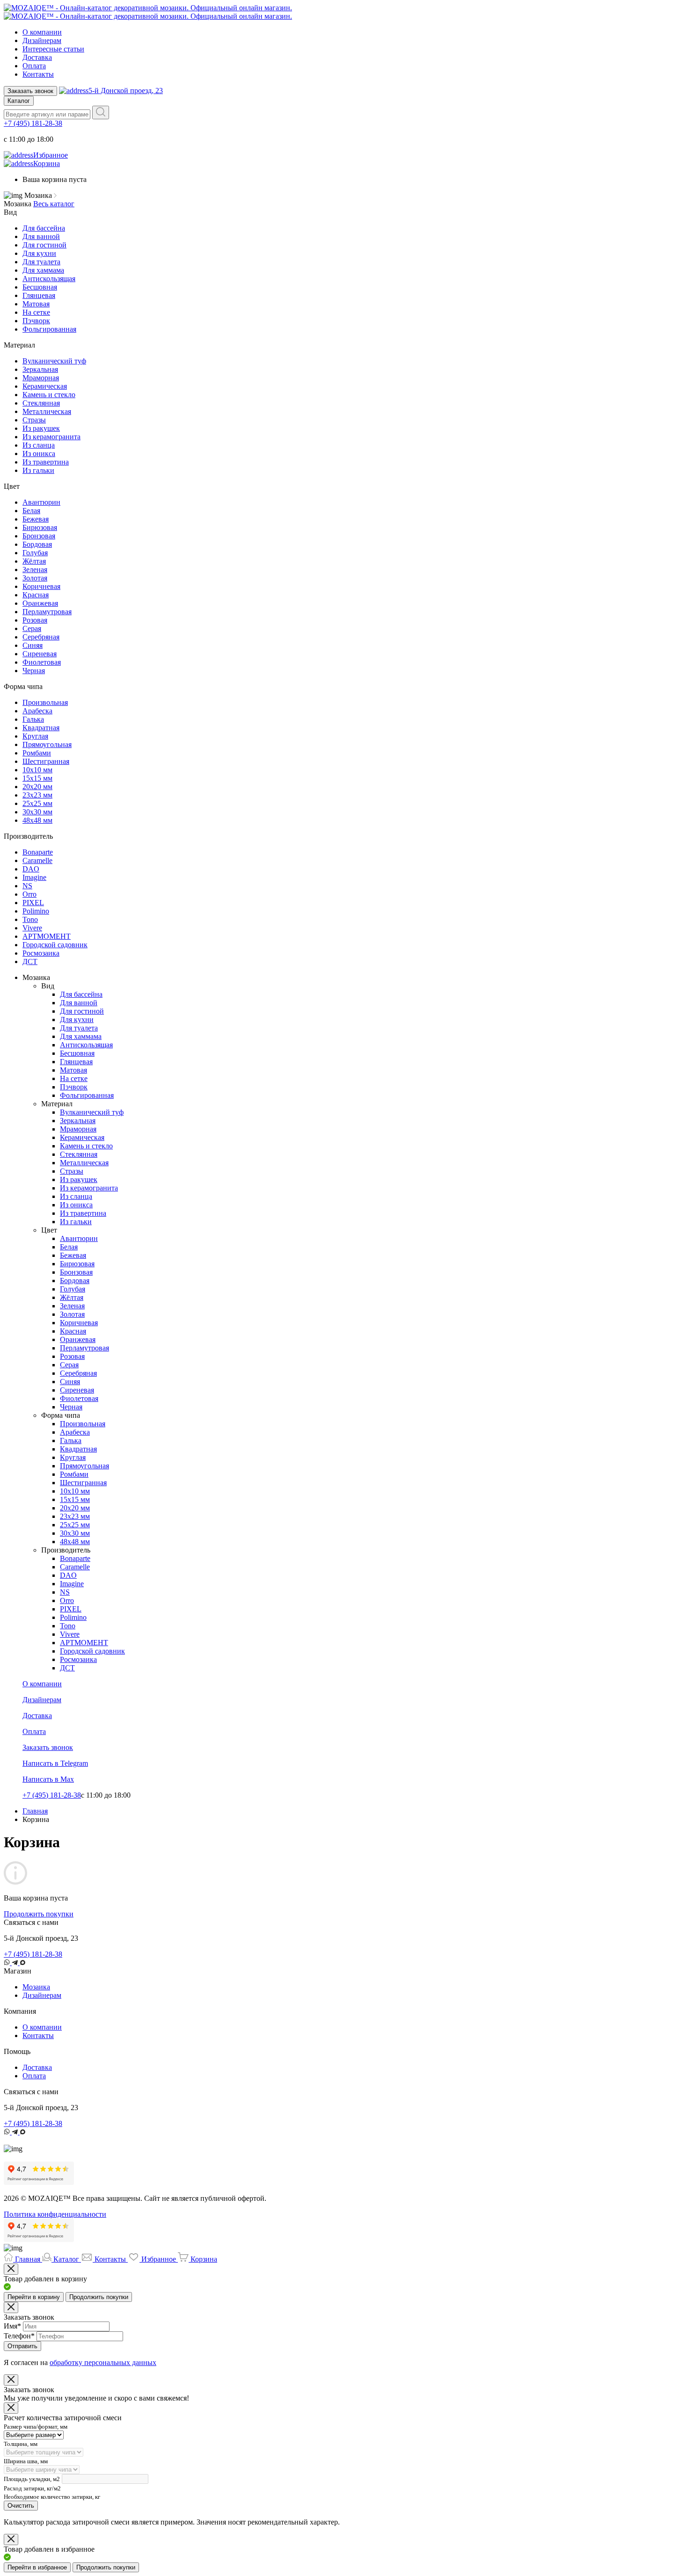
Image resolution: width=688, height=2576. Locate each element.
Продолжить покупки (39, 1914)
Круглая (35, 736)
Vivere (32, 928)
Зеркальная (40, 369)
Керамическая (45, 386)
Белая (31, 511)
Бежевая (36, 519)
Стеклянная (41, 403)
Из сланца (39, 445)
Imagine (34, 877)
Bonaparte (38, 852)
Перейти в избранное (37, 2567)
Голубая (35, 553)
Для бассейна (44, 228)
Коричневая (41, 586)
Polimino (36, 911)
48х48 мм (37, 820)
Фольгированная (49, 329)
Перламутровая (47, 612)
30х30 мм (37, 812)
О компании (42, 32)
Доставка (37, 57)
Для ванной (41, 236)
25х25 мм (37, 803)
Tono (30, 919)
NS (27, 886)
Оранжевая (40, 603)
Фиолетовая (42, 662)
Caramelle (37, 860)
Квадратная (41, 728)
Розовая (35, 620)
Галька (33, 719)
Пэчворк (36, 321)
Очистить (21, 2506)
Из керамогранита (51, 437)
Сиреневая (40, 654)
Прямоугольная (47, 744)
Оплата (34, 66)
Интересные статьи (53, 49)
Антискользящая (49, 279)
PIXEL (33, 903)
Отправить (22, 2346)
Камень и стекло (49, 395)
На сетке (36, 312)
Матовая (36, 304)
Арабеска (37, 711)
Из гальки (38, 470)
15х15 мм (37, 778)
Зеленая (35, 570)
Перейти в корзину (34, 2297)
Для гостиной (44, 245)
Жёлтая (34, 561)
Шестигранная (46, 761)
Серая (32, 628)
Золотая (35, 578)
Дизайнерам (42, 40)
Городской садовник (55, 945)
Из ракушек (41, 428)
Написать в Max (48, 1779)
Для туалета (41, 262)
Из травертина (46, 462)
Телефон (19, 2336)
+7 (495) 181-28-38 (33, 123)
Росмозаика (41, 953)
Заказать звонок (30, 91)
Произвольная (45, 702)
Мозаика (36, 1987)
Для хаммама (43, 270)
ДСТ (30, 961)
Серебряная (41, 637)
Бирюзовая (40, 527)
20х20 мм (37, 787)
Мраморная (41, 378)
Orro (29, 894)
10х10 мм (37, 770)
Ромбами (37, 753)
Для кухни (39, 253)
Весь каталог (54, 204)
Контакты (38, 74)
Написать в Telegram (55, 1763)
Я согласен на (80, 2362)
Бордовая (37, 544)
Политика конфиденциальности (55, 2214)
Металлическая (47, 411)
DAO (31, 869)
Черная (34, 671)
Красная (36, 595)
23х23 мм (37, 795)
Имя (12, 2326)
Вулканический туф (54, 361)
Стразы (34, 420)
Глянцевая (39, 295)
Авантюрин (41, 502)
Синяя (33, 645)
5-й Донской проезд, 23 (126, 91)
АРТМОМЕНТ (47, 936)
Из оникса (39, 454)
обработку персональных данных (103, 2362)
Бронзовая (39, 536)
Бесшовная (40, 287)
